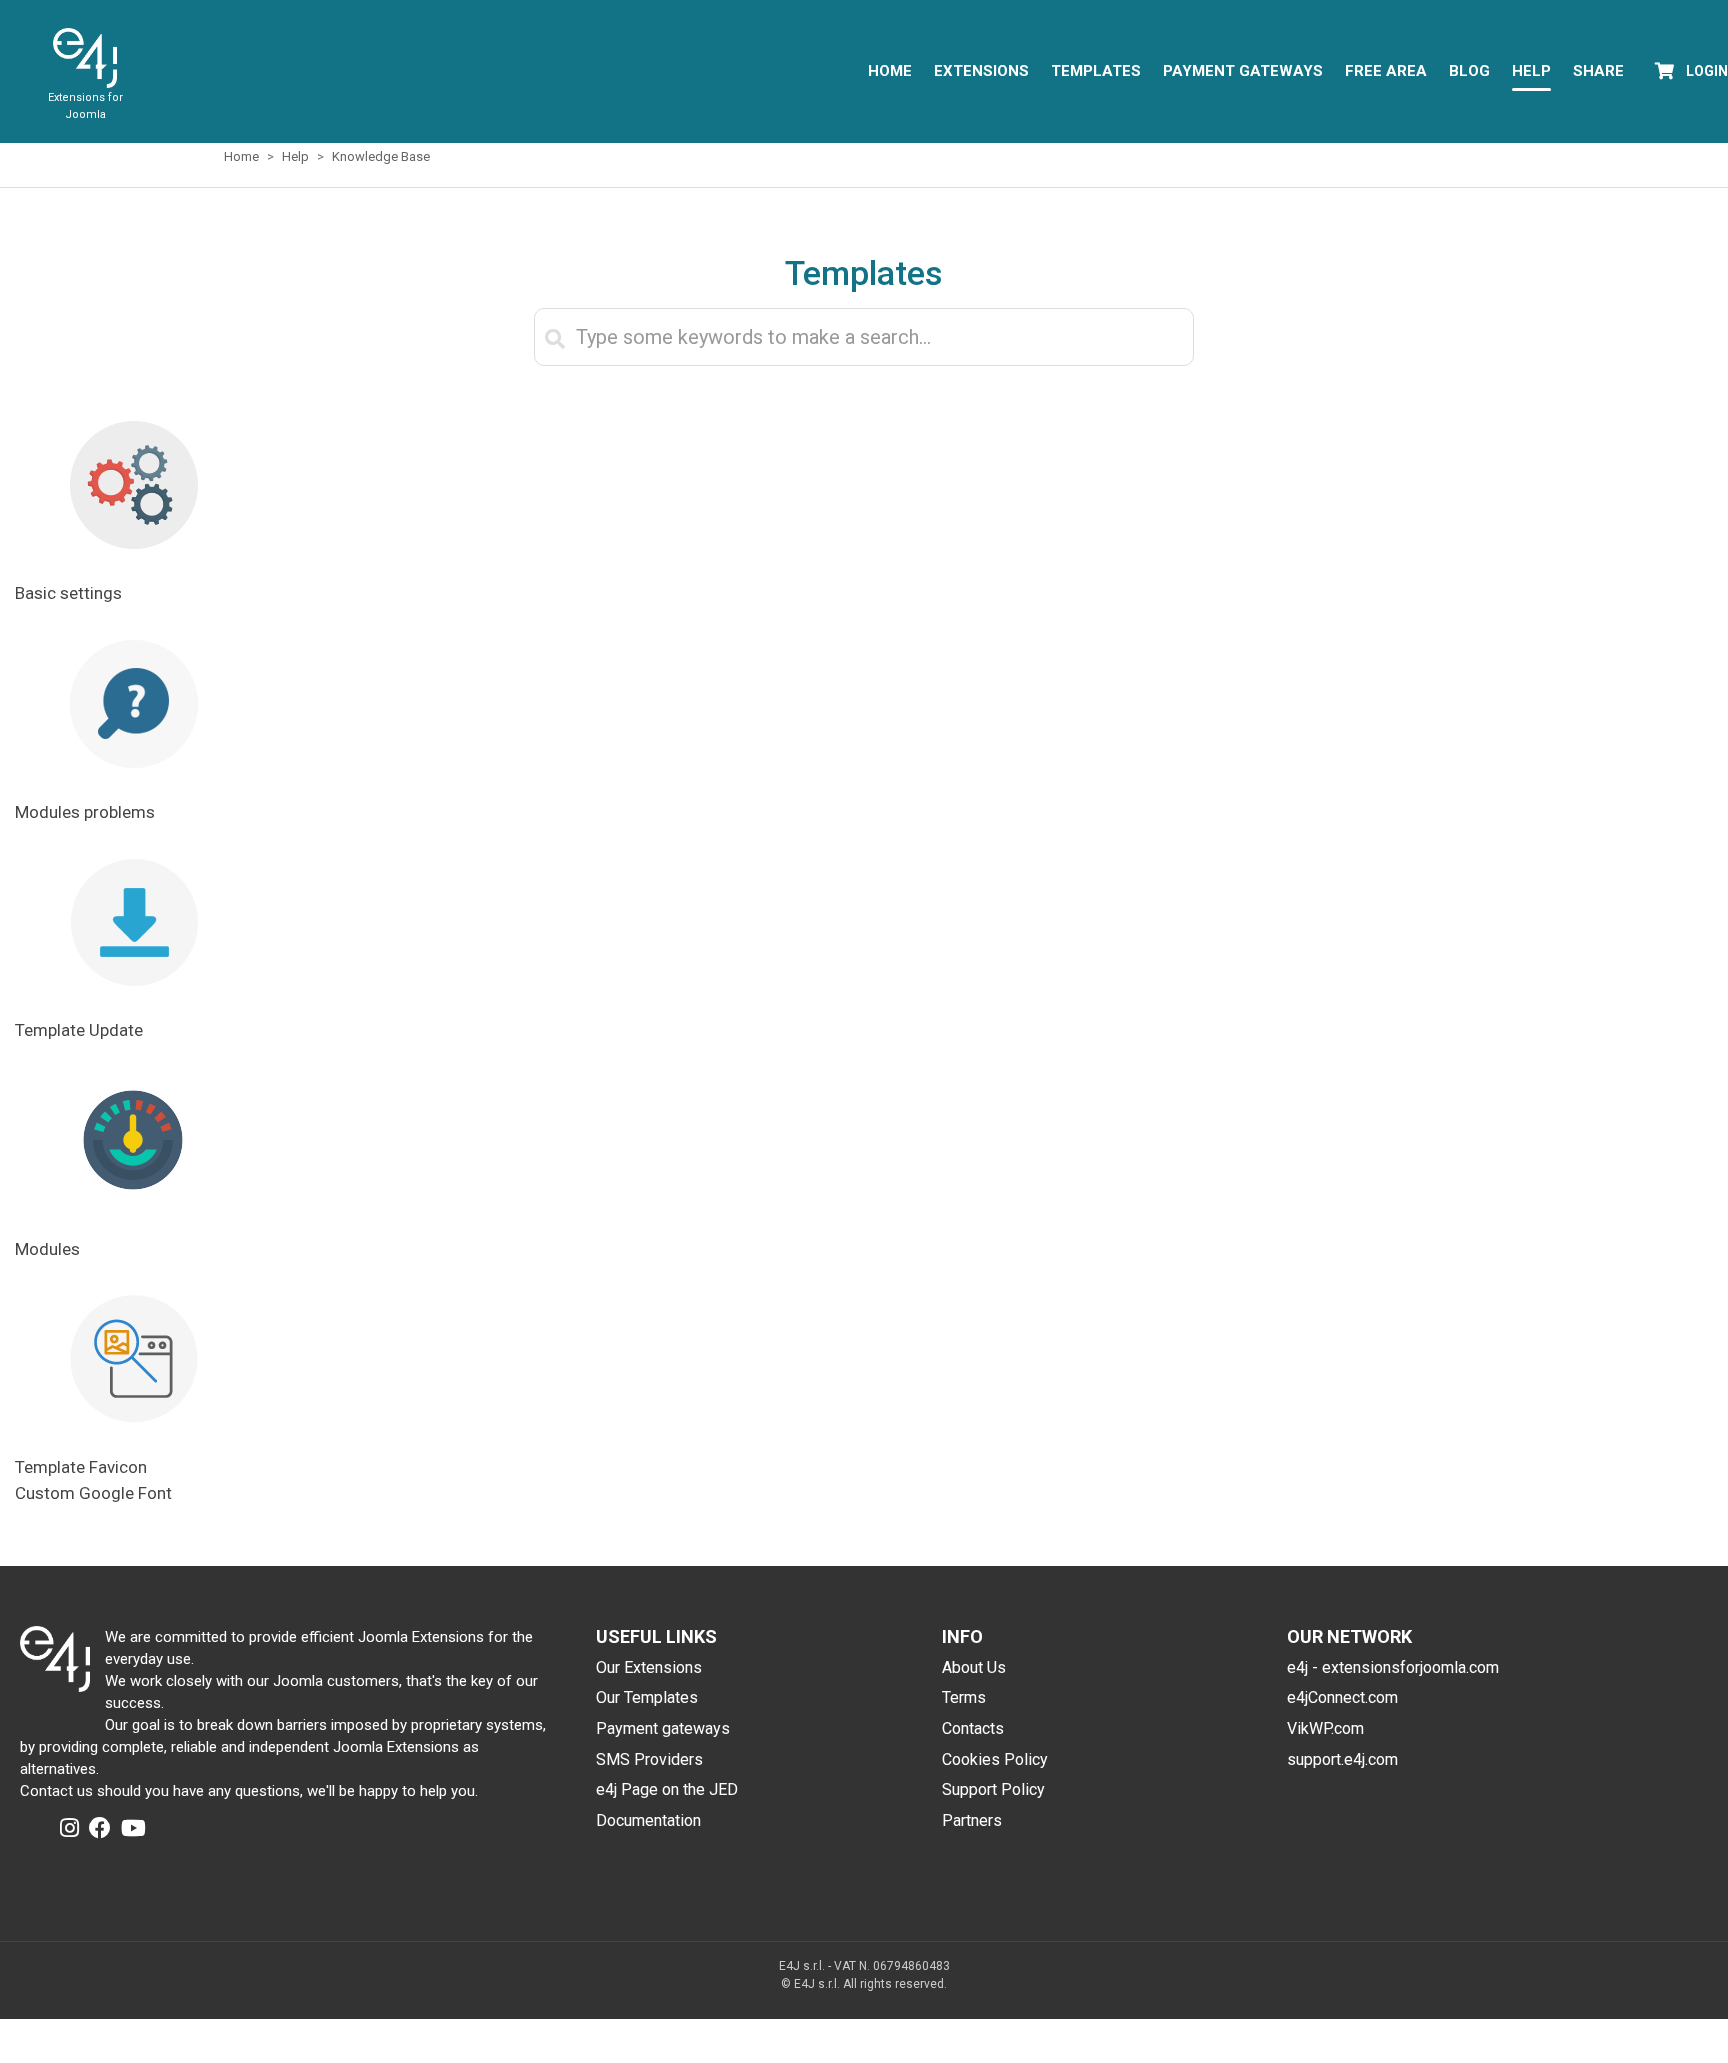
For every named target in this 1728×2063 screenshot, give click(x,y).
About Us (974, 1667)
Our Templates (647, 1697)
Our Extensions (649, 1667)
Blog (1469, 71)
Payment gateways (663, 1728)
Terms (964, 1697)
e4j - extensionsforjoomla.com (1393, 1667)
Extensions (981, 71)
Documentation (648, 1820)
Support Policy (993, 1789)
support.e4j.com (1342, 1759)
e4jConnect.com (1342, 1697)
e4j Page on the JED (667, 1789)
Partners (972, 1820)
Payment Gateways (1243, 71)
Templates (1096, 71)
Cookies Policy (995, 1759)
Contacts (973, 1728)
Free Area (1386, 71)
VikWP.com (1325, 1728)
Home (890, 71)
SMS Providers (649, 1759)
